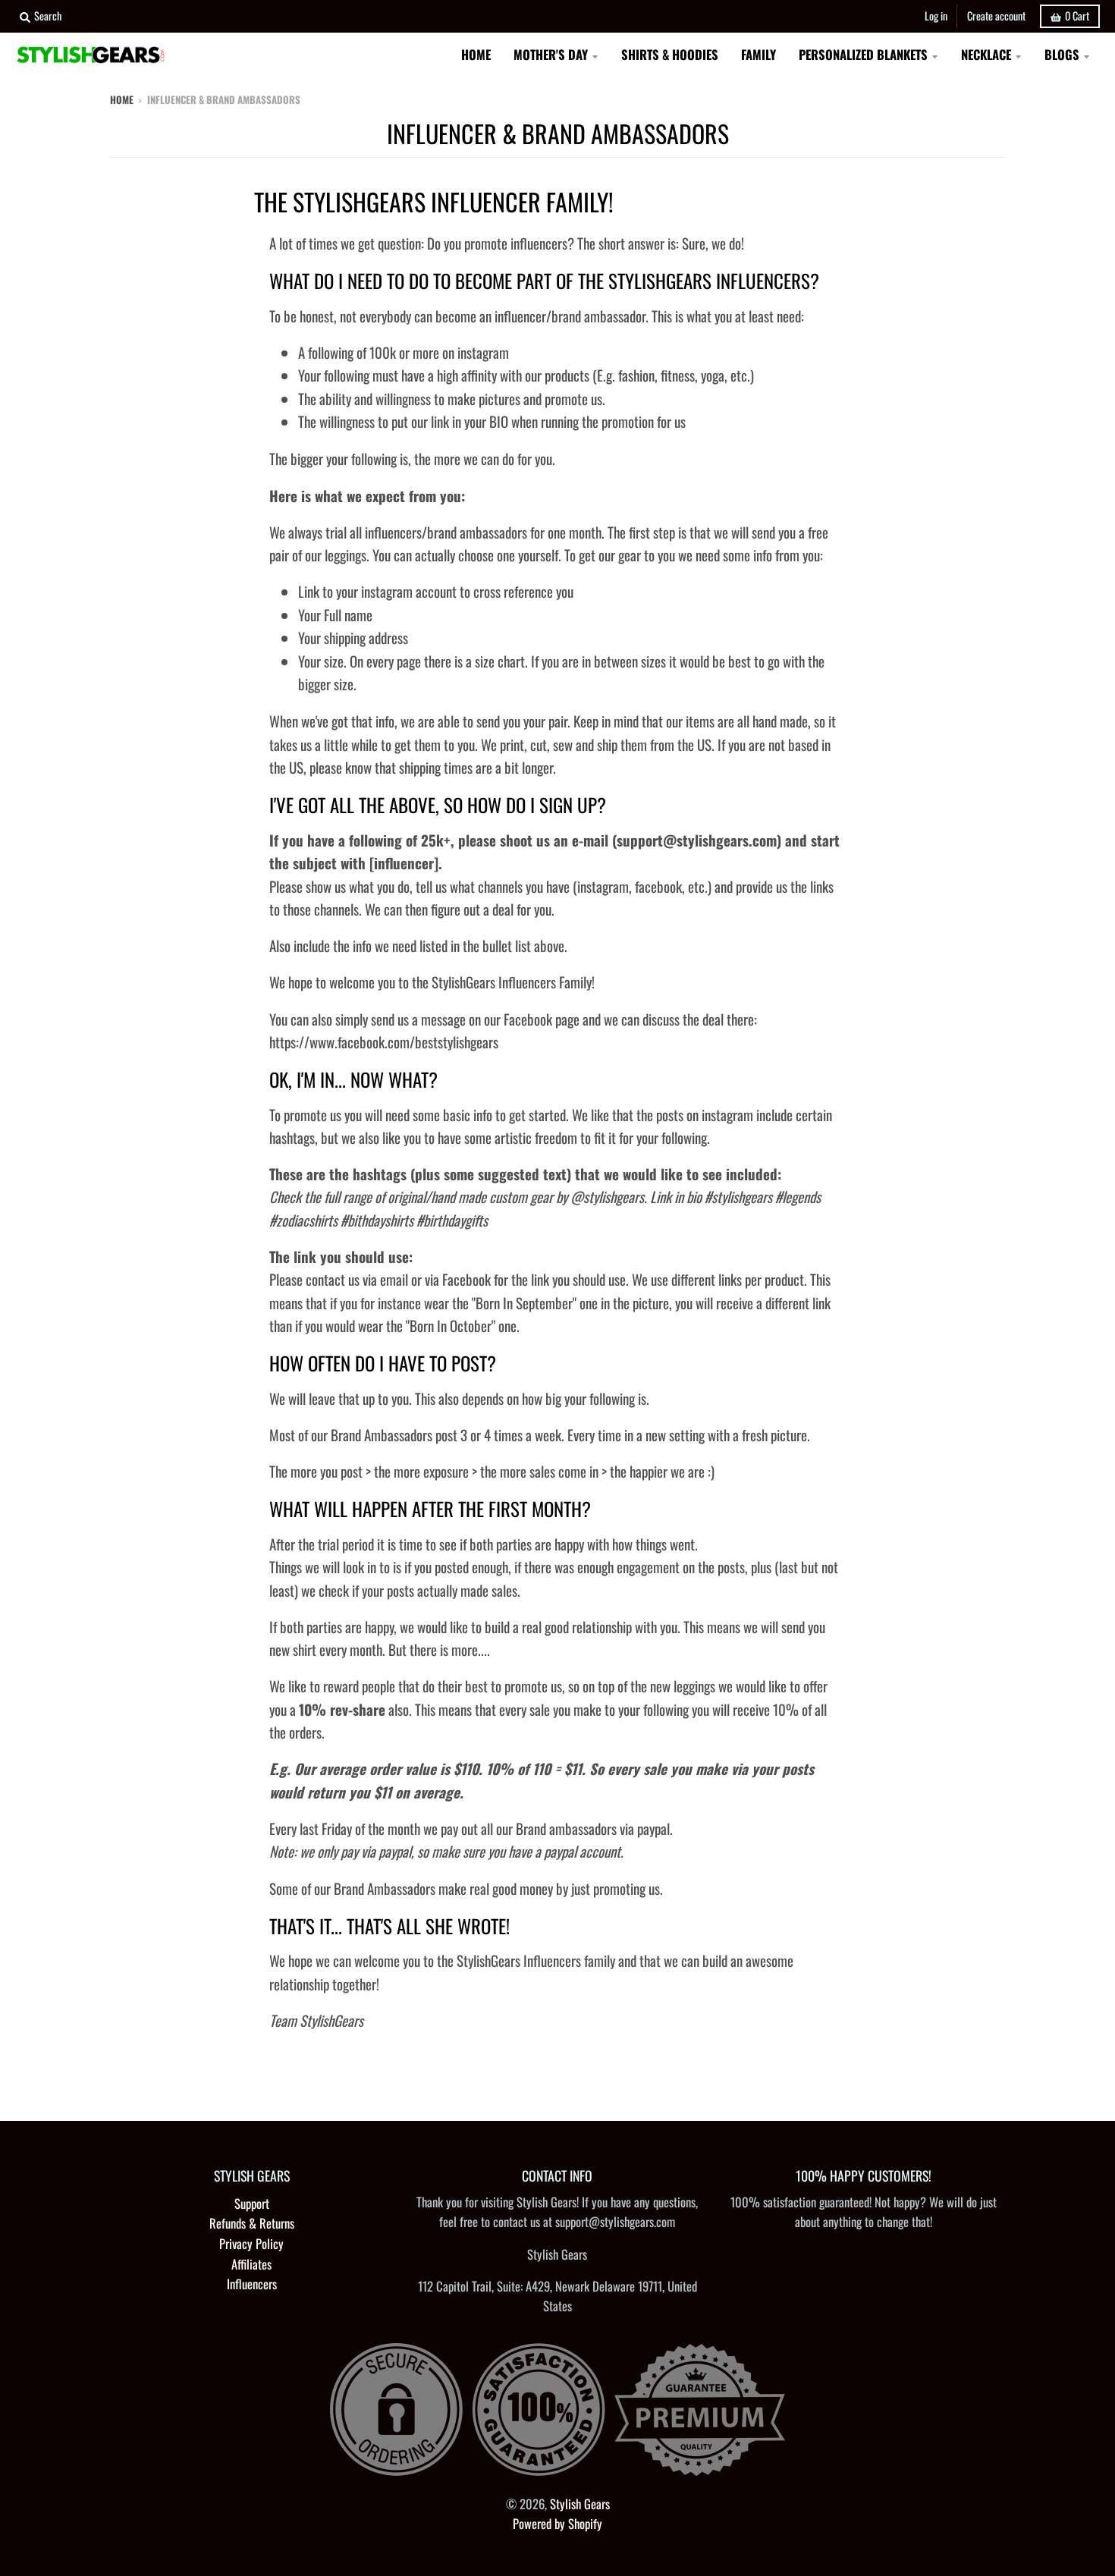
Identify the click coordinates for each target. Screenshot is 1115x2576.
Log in (936, 16)
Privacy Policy (251, 2243)
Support (252, 2203)
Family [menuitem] (759, 54)
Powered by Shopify (557, 2523)
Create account (996, 16)
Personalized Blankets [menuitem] (863, 54)
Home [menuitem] (476, 54)
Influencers (252, 2284)
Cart (1077, 16)
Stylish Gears (580, 2504)
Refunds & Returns (252, 2223)
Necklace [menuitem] (986, 54)
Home (122, 99)
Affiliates (251, 2264)
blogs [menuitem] (1062, 54)
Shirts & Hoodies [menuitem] (670, 54)
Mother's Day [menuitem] (551, 54)
